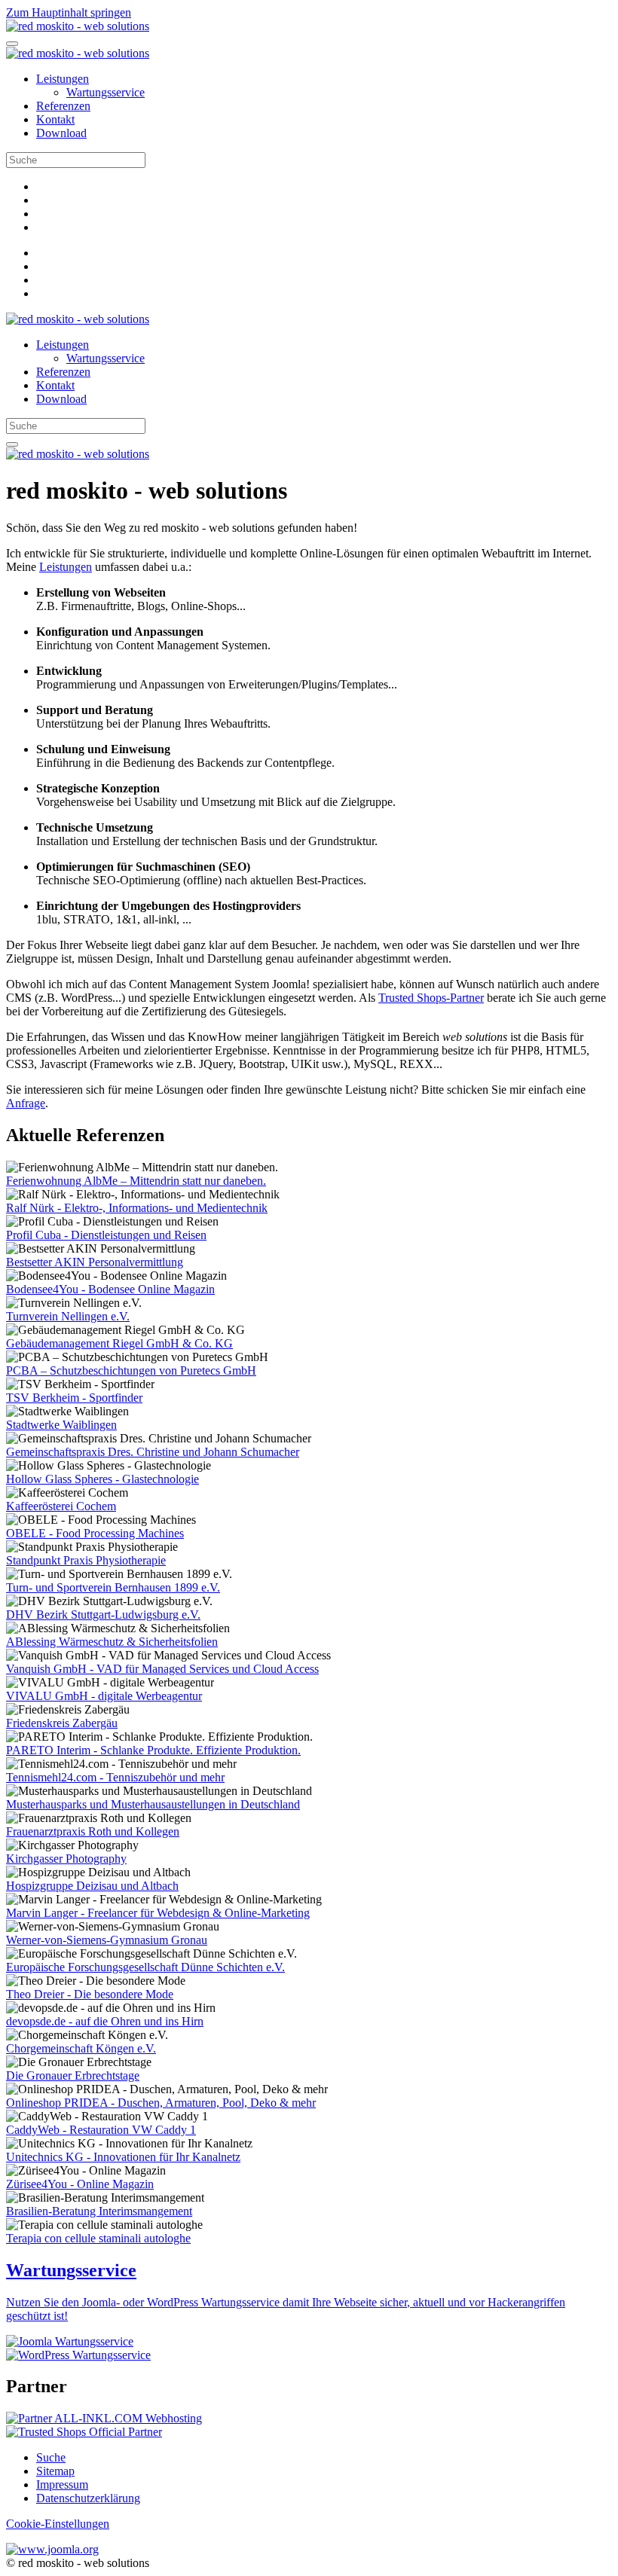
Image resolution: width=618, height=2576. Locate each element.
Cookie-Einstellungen (58, 2524)
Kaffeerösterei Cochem (61, 1506)
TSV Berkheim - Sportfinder (74, 1398)
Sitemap (55, 2471)
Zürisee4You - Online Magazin (80, 2184)
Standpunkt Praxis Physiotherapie (86, 1560)
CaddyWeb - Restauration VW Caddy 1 (101, 2130)
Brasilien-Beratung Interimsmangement (99, 2211)
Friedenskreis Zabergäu (62, 1723)
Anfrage (26, 1103)
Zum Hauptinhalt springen (69, 12)
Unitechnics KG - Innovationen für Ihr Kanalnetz (123, 2157)
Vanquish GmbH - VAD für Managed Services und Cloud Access (162, 1669)
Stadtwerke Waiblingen (61, 1425)
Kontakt (55, 119)
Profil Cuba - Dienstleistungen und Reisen (106, 1235)
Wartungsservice (106, 92)
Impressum (62, 2484)
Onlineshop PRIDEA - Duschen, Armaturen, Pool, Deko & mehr (161, 2103)
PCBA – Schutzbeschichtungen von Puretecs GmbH (131, 1370)
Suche (51, 2457)
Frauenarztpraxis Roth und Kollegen (93, 1831)
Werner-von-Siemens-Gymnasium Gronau (107, 1940)
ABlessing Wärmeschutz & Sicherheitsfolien (112, 1642)
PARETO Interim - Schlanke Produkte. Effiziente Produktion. (153, 1750)
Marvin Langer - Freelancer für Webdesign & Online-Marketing (158, 1913)
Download (61, 133)
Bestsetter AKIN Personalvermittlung (95, 1262)
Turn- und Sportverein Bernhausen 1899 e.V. (113, 1587)
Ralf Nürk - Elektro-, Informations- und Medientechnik (137, 1208)
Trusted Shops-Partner (431, 998)
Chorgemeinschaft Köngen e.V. (81, 2048)
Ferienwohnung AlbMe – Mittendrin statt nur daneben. (136, 1181)
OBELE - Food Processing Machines (95, 1533)
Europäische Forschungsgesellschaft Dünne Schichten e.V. (145, 1967)
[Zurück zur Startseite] (78, 26)
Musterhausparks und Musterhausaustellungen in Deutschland (153, 1804)
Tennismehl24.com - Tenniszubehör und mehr (115, 1777)
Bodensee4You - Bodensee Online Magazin (110, 1289)
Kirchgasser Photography (66, 1859)
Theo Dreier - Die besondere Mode (90, 1994)
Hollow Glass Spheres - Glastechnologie (102, 1479)
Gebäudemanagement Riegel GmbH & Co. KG (119, 1343)
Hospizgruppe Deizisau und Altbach (92, 1886)
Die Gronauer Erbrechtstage (73, 2075)
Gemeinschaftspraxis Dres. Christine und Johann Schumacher (153, 1452)
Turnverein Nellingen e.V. (68, 1316)
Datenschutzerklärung (88, 2498)
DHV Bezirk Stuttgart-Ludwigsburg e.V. (103, 1615)
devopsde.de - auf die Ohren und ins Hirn (105, 2021)
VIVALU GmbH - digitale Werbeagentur (104, 1696)
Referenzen (63, 106)
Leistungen (63, 79)
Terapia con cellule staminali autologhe (98, 2238)
